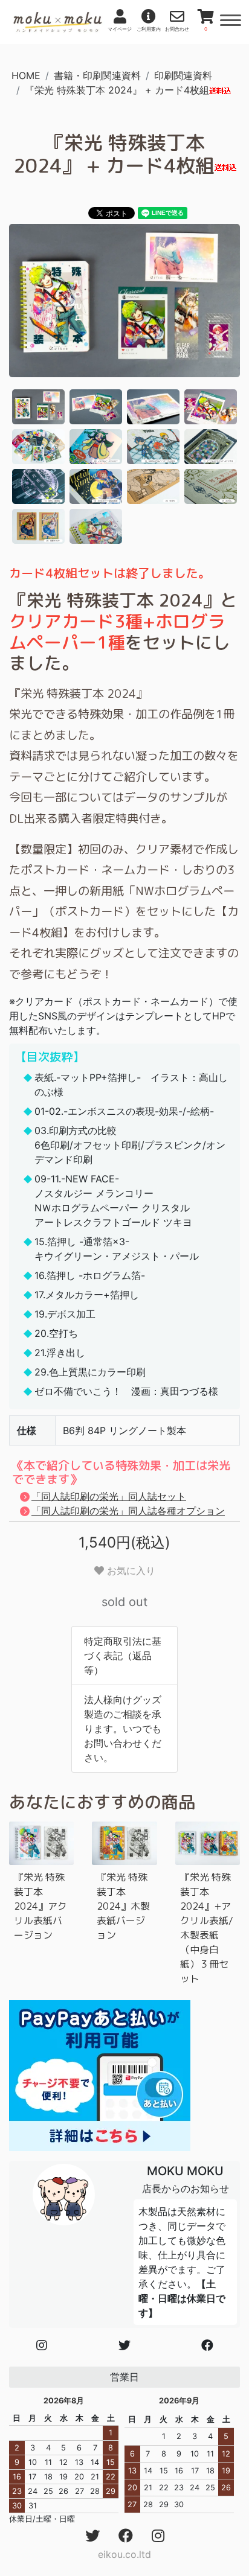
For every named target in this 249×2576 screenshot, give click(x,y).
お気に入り (130, 1570)
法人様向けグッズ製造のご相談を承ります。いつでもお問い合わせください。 (123, 1729)
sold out (124, 1602)
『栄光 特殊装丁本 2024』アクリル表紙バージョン (40, 1906)
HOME (26, 75)
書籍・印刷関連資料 (97, 75)
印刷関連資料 (183, 75)
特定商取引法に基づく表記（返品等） (123, 1656)
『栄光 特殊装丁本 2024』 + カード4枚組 (117, 90)
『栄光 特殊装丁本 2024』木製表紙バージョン (123, 1906)
